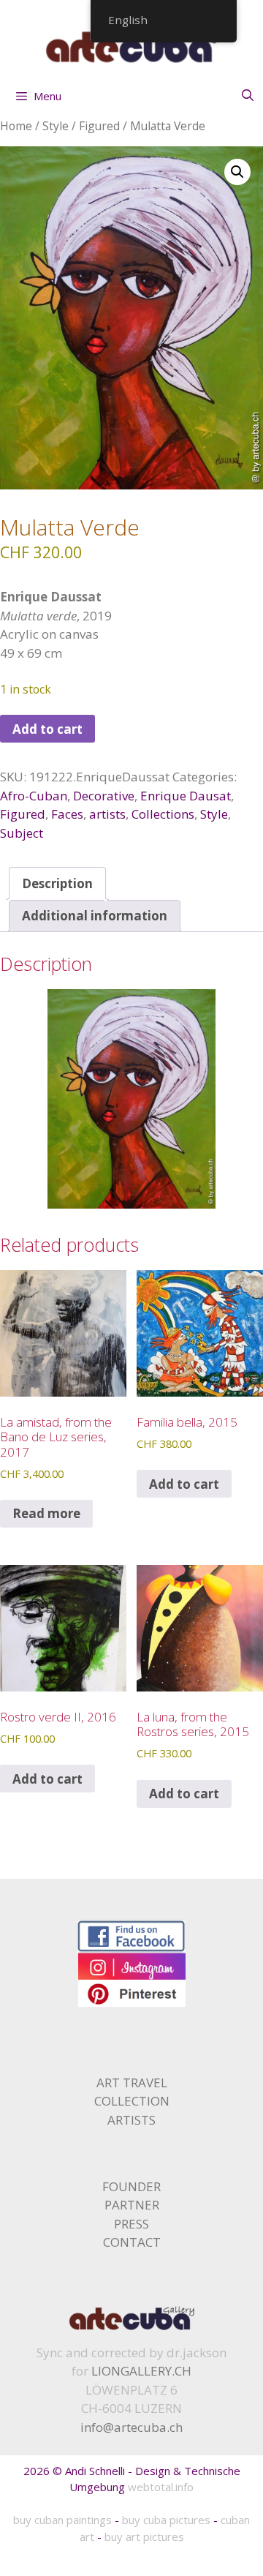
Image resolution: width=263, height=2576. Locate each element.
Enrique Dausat (186, 796)
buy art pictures (144, 2536)
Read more (46, 1513)
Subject (22, 833)
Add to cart (47, 729)
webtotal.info (161, 2487)
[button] (237, 172)
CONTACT (132, 2242)
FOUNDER (131, 2186)
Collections (163, 814)
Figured (99, 126)
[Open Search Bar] (247, 95)
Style (56, 126)
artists (107, 814)
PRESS (131, 2224)
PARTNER (132, 2205)
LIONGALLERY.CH (141, 2371)
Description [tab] (57, 883)
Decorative (104, 796)
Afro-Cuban (34, 796)
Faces (67, 814)
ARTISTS (131, 2120)
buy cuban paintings (62, 2520)
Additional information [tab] (95, 916)
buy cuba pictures (166, 2520)
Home (16, 126)
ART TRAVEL (132, 2083)
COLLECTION (132, 2101)
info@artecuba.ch (131, 2427)
